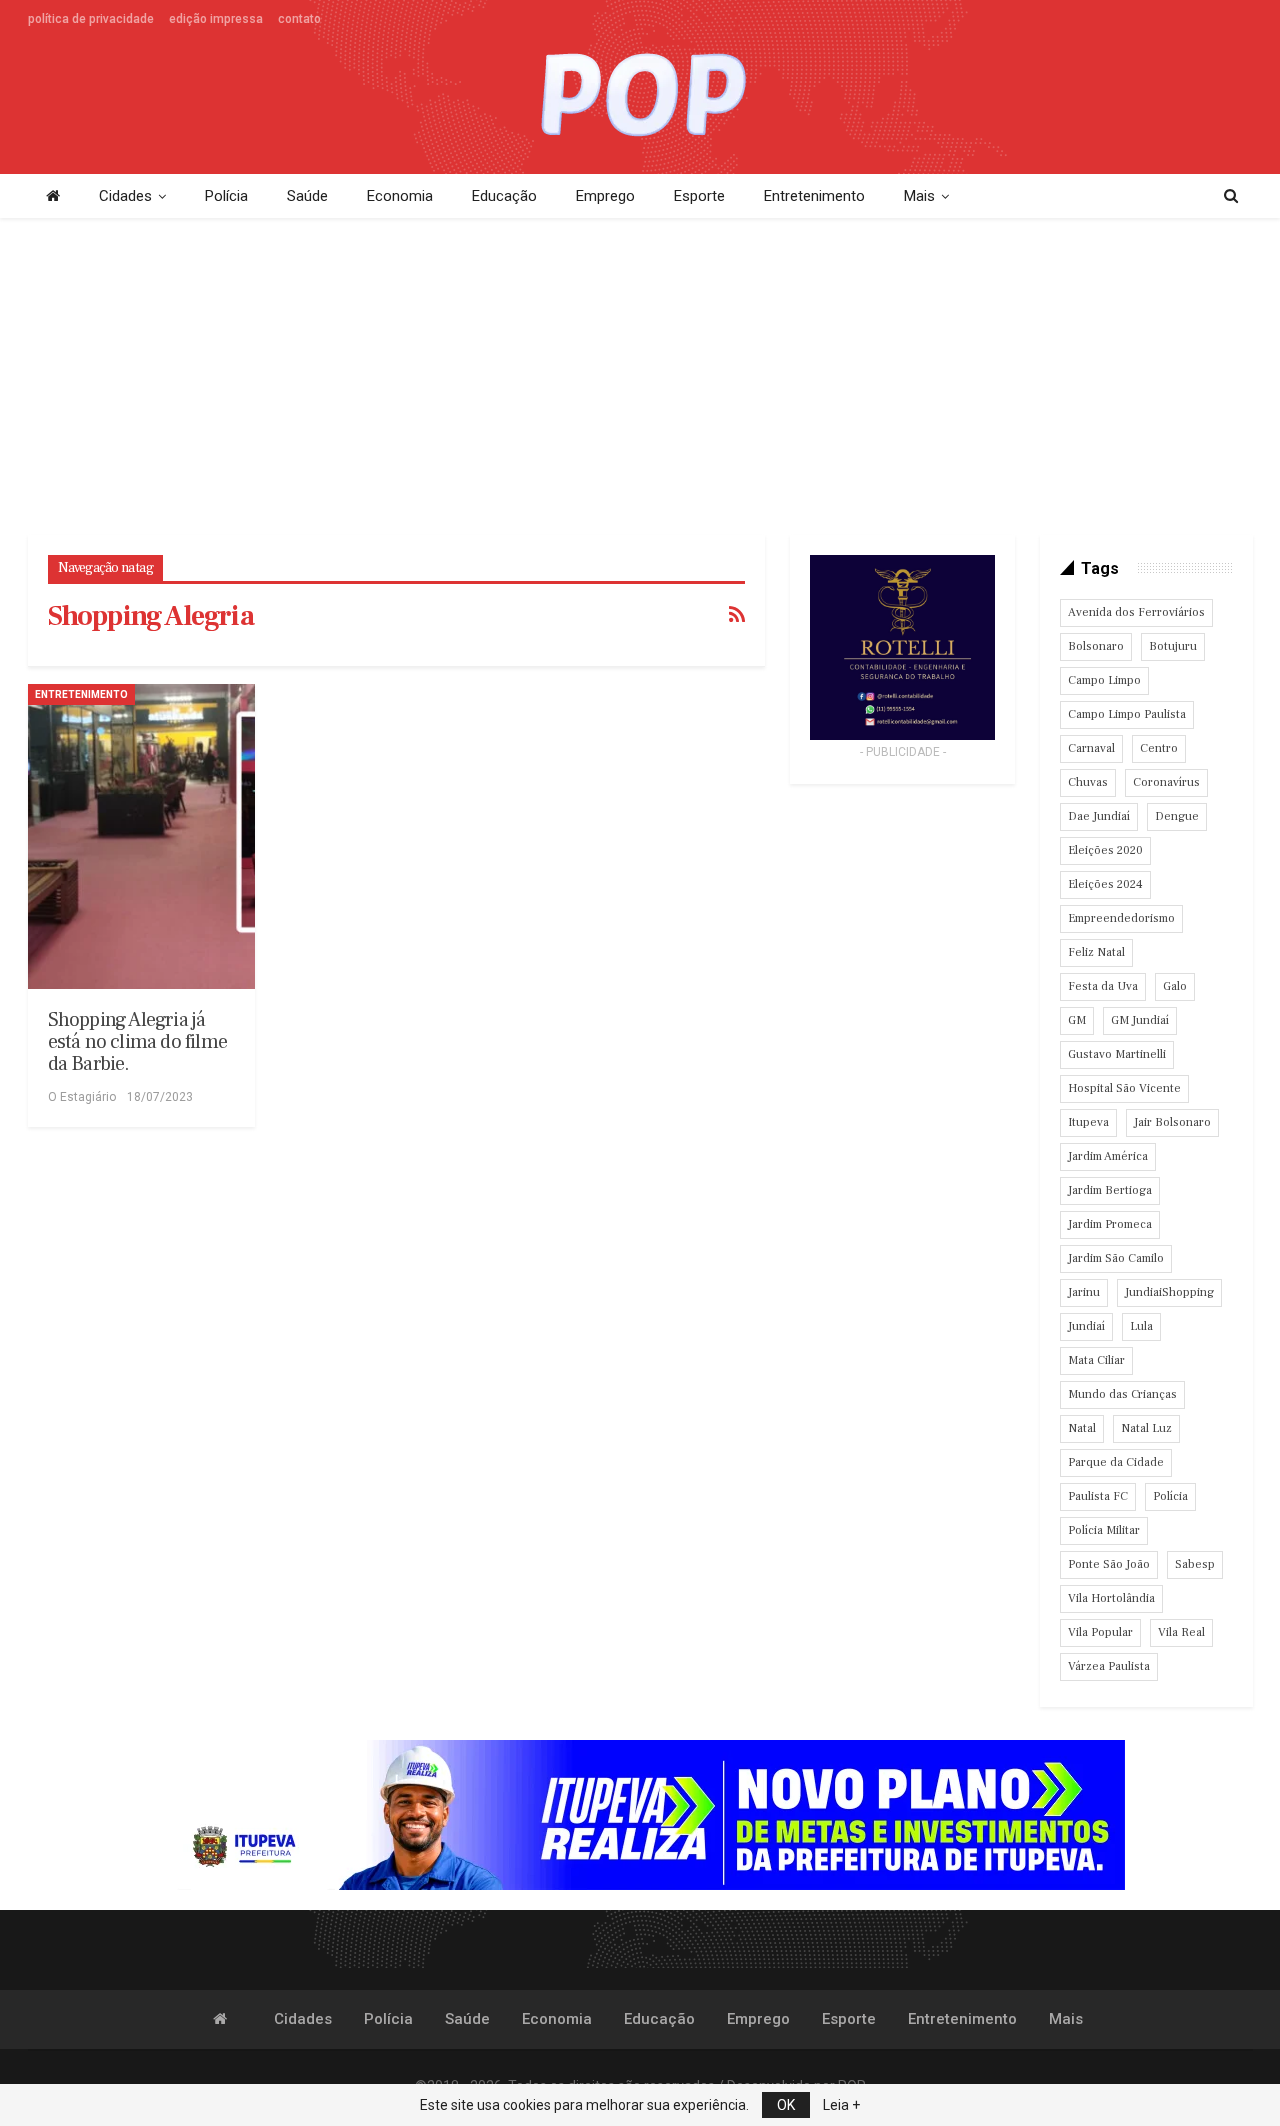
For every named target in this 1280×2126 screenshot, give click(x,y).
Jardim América (1108, 1156)
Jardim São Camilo (1116, 1258)
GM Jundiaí (1140, 1020)
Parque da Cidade (1116, 1462)
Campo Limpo (1104, 680)
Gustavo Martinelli (1117, 1054)
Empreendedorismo (1121, 918)
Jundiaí (1086, 1326)
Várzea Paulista (1109, 1666)
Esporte (699, 196)
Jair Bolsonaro (1172, 1122)
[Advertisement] (640, 378)
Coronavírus (1166, 782)
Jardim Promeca (1110, 1224)
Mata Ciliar (1096, 1360)
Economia (400, 196)
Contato (299, 19)
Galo (1175, 986)
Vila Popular (1100, 1632)
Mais (919, 196)
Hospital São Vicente (1124, 1088)
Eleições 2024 (1105, 884)
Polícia (226, 196)
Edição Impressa (216, 19)
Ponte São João (1109, 1564)
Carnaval (1091, 748)
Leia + (841, 2105)
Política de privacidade (91, 19)
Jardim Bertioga (1110, 1190)
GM (1077, 1020)
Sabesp (1195, 1564)
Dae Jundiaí (1099, 816)
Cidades (125, 196)
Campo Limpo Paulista (1127, 714)
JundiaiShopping (1169, 1292)
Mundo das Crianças (1122, 1394)
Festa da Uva (1103, 986)
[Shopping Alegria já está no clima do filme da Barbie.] (142, 836)
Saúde (307, 196)
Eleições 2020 (1105, 850)
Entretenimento (814, 196)
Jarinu (1084, 1292)
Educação (504, 196)
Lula (1141, 1326)
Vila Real (1181, 1632)
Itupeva (1088, 1122)
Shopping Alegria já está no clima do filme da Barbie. (137, 1042)
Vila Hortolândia (1111, 1598)
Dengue (1177, 816)
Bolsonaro (1096, 646)
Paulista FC (1098, 1496)
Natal (1082, 1428)
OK (786, 2105)
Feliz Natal (1096, 952)
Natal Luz (1146, 1428)
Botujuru (1173, 646)
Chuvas (1088, 782)
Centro (1159, 748)
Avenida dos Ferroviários (1136, 612)
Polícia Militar (1104, 1530)
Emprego (605, 196)
